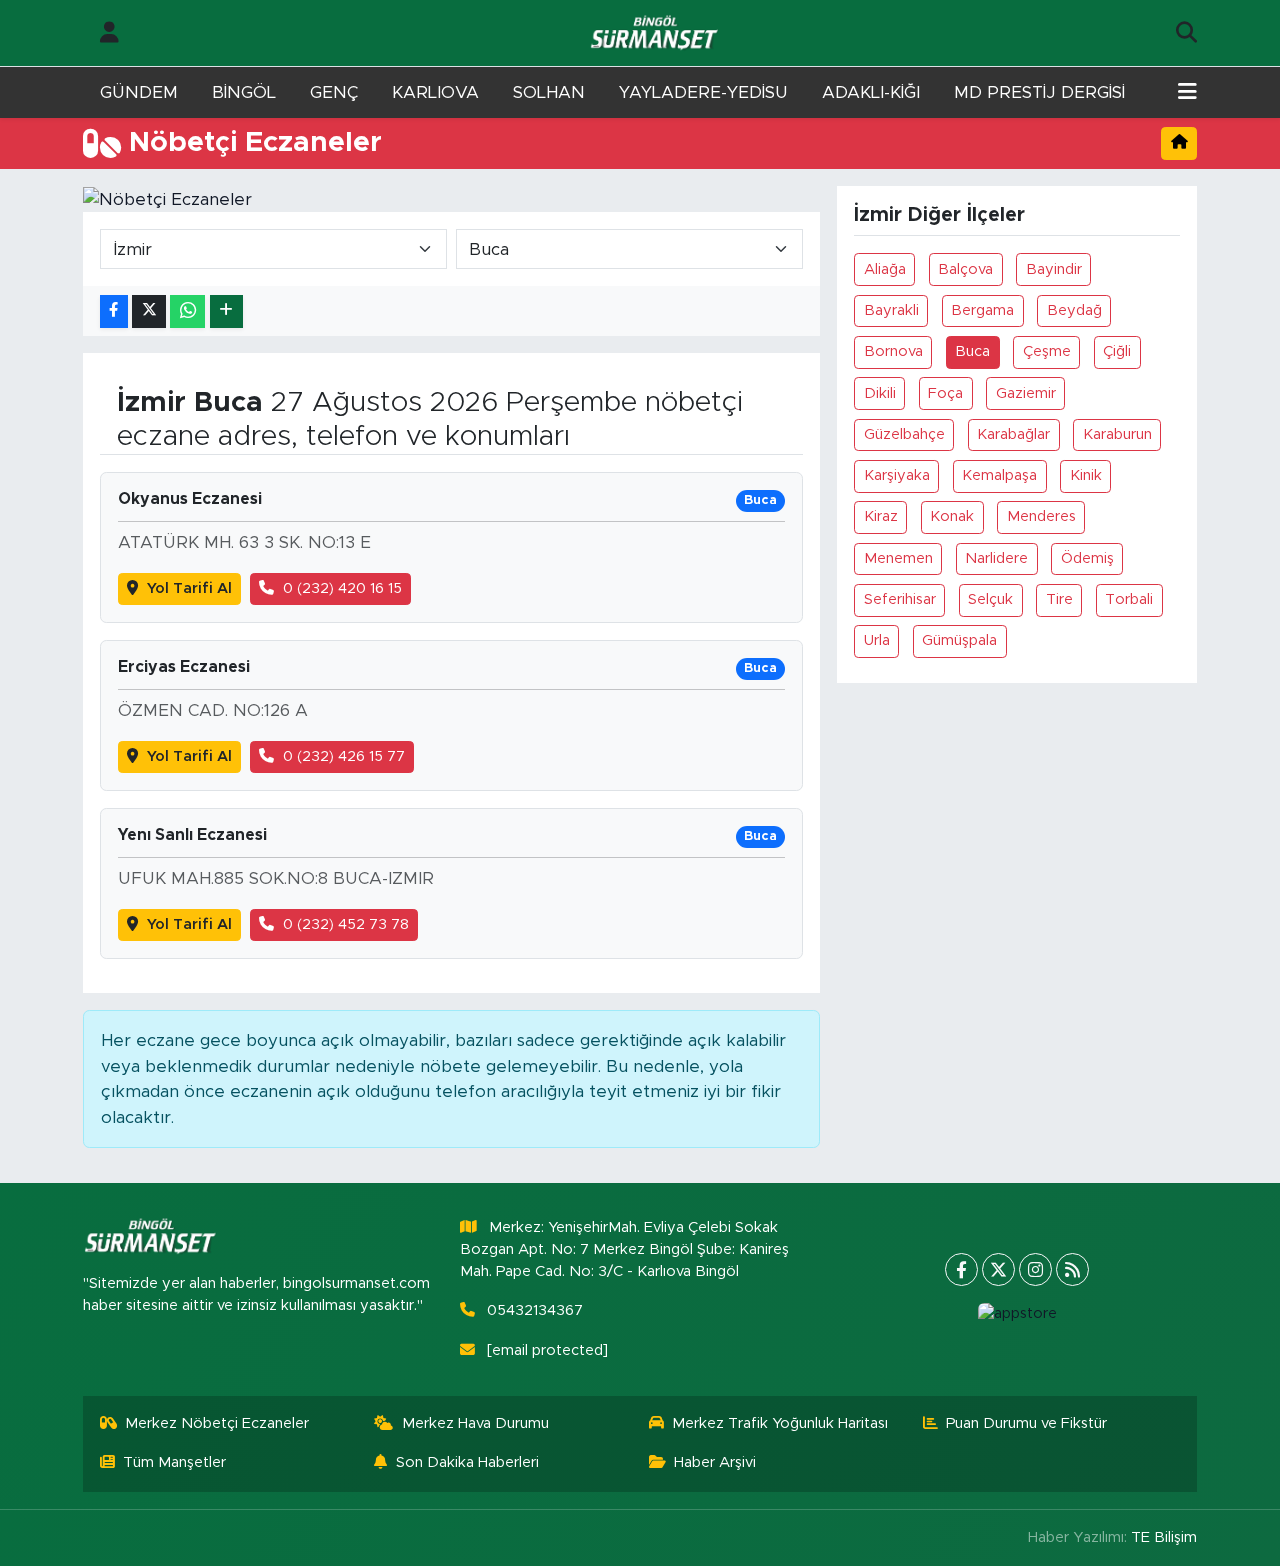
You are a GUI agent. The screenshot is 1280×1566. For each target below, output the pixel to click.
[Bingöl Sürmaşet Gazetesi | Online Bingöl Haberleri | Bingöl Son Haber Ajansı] (656, 33)
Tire (1059, 599)
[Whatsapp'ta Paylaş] (187, 311)
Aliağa (885, 269)
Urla (877, 640)
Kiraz (881, 516)
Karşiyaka (897, 475)
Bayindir (1054, 269)
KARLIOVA (435, 92)
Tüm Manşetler (174, 1462)
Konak (952, 516)
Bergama (982, 310)
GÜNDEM (139, 92)
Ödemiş (1087, 558)
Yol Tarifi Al (189, 588)
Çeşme (1047, 351)
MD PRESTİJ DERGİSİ (1039, 92)
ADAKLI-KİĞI (871, 92)
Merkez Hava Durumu (475, 1423)
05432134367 (535, 1310)
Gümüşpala (959, 640)
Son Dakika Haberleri (467, 1462)
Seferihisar (900, 599)
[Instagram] (1035, 1269)
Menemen (898, 558)
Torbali (1129, 599)
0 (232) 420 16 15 (342, 588)
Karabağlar (1013, 434)
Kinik (1086, 475)
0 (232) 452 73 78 (346, 924)
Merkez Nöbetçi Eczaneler (217, 1423)
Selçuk (990, 599)
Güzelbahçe (904, 434)
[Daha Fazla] (226, 311)
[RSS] (1072, 1269)
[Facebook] (961, 1269)
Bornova (893, 351)
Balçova (965, 269)
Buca (972, 351)
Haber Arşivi (715, 1462)
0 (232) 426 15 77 (344, 756)
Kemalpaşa (999, 475)
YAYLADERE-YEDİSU (703, 92)
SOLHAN (549, 92)
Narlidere (996, 558)
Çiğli (1117, 351)
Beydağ (1074, 310)
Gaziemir (1026, 393)
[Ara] (1186, 33)
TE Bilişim (1164, 1537)
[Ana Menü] (1187, 93)
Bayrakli (891, 310)
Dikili (880, 393)
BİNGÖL (244, 92)
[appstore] (1017, 1314)
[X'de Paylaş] (149, 311)
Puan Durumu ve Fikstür (1026, 1423)
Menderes (1041, 516)
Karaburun (1117, 434)
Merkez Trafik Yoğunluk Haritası (780, 1423)
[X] (998, 1269)
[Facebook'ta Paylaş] (114, 311)
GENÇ (334, 92)
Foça (945, 393)
